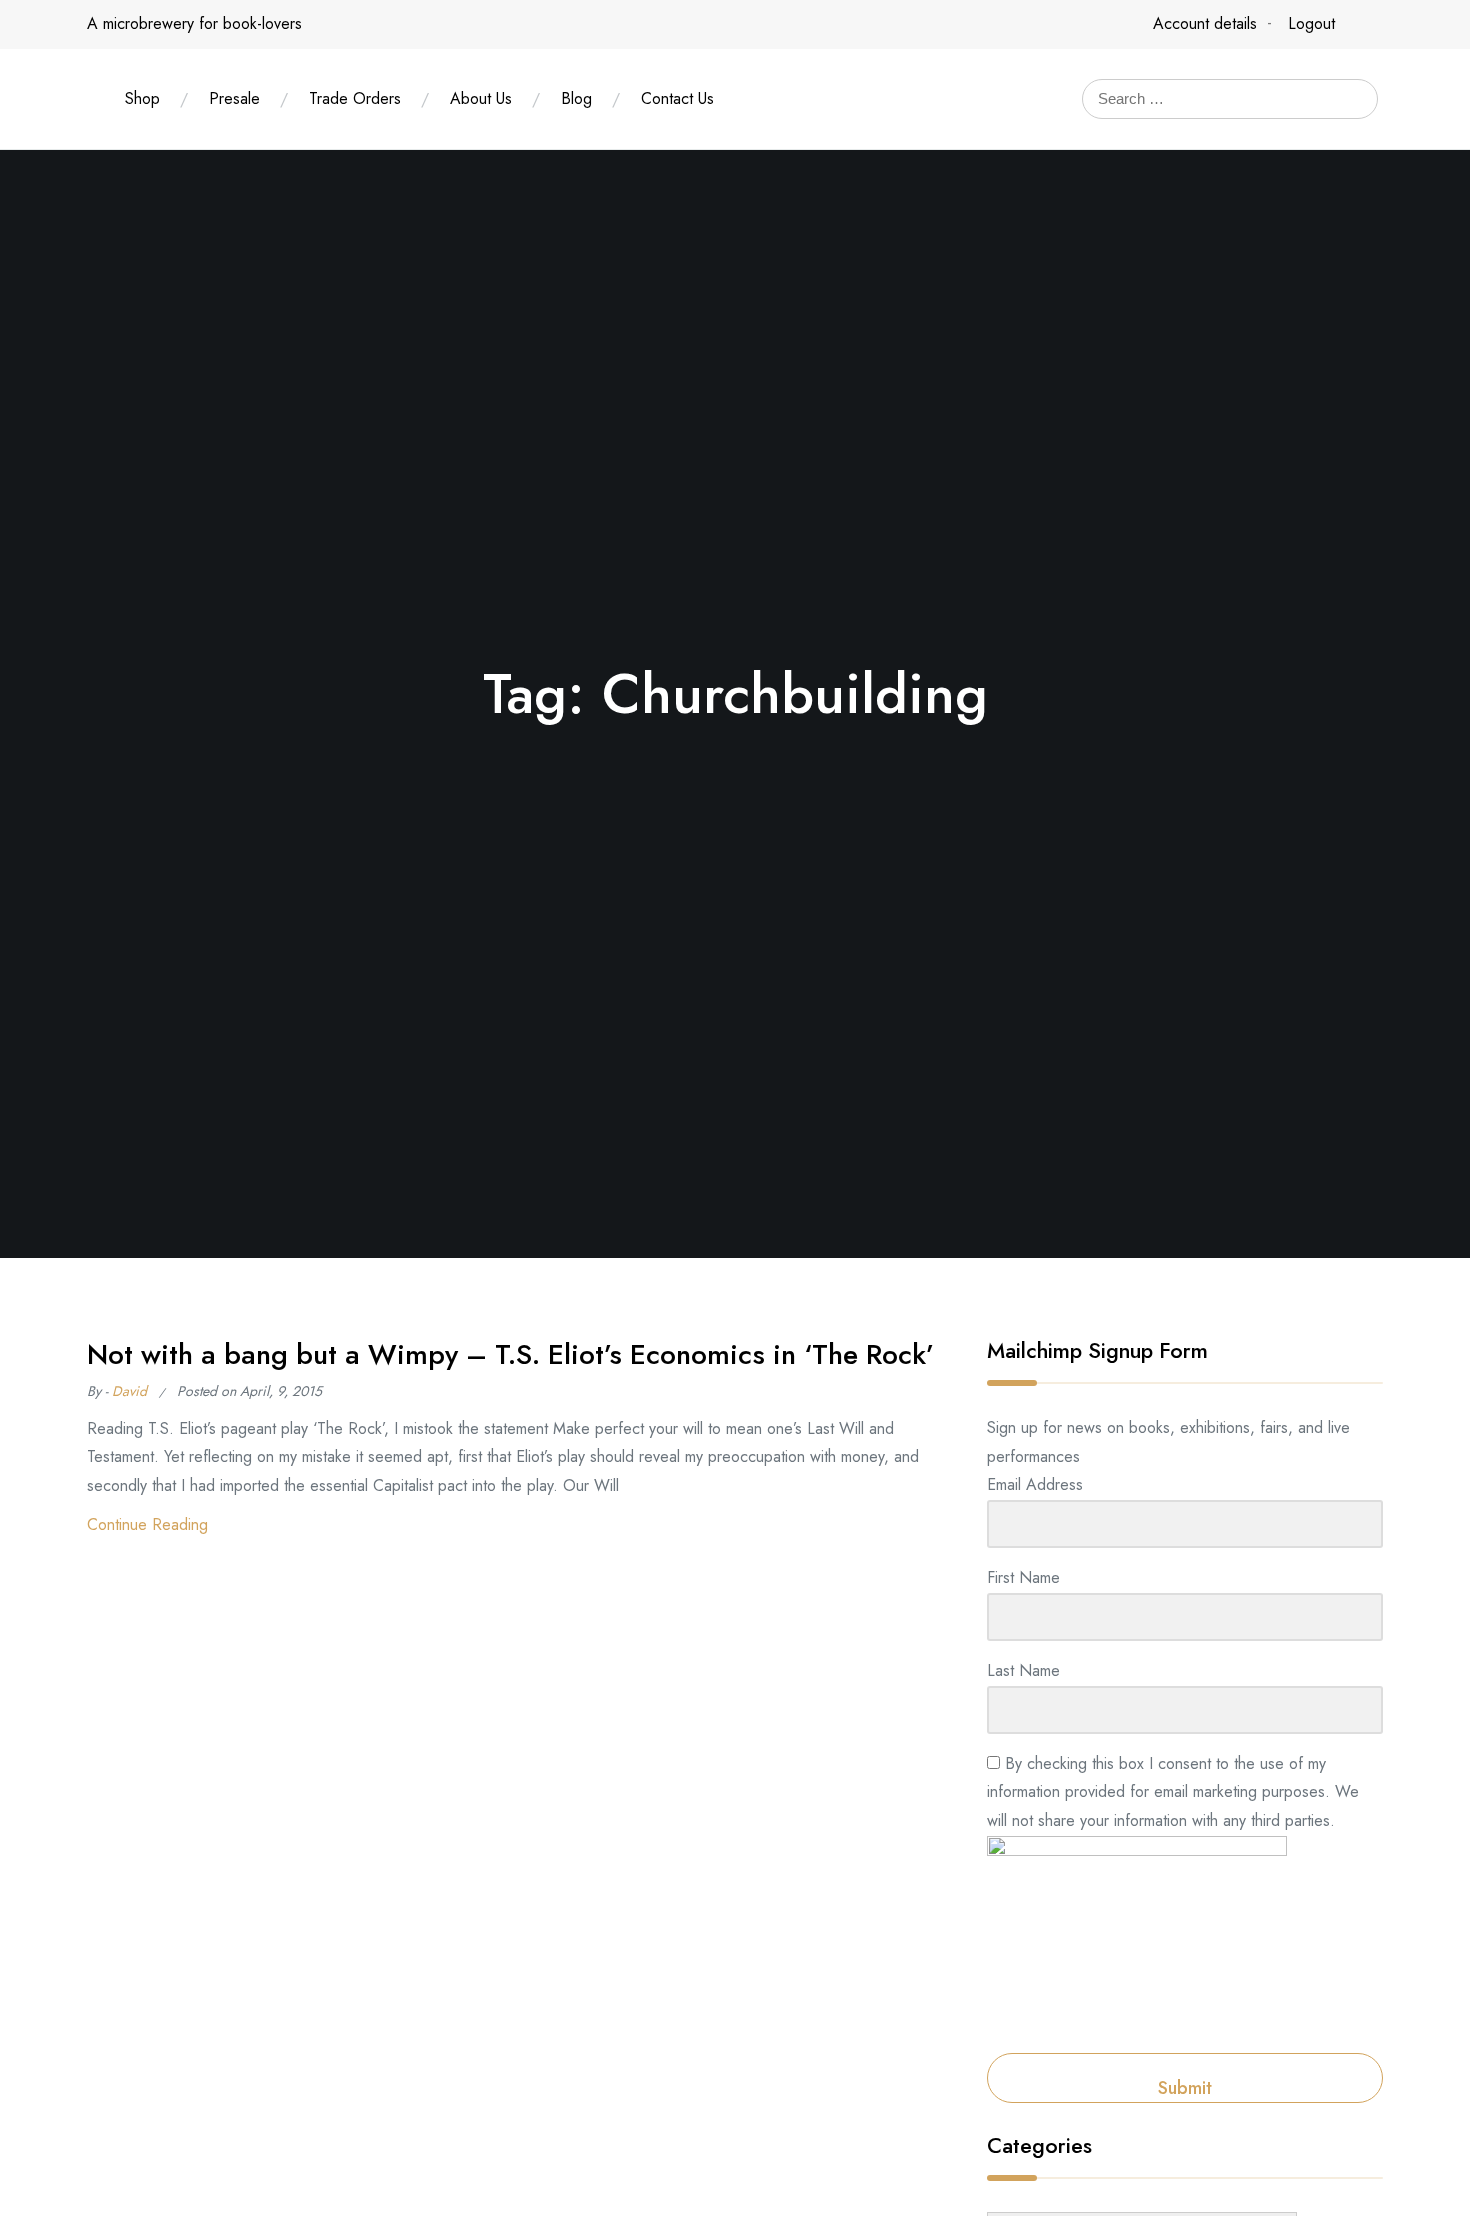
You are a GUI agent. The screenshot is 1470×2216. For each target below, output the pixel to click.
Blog (576, 98)
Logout (1311, 23)
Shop (142, 98)
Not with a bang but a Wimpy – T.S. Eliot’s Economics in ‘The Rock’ (510, 1354)
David (129, 1391)
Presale (234, 98)
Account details (1205, 23)
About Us (481, 98)
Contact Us (677, 98)
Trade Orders (355, 98)
